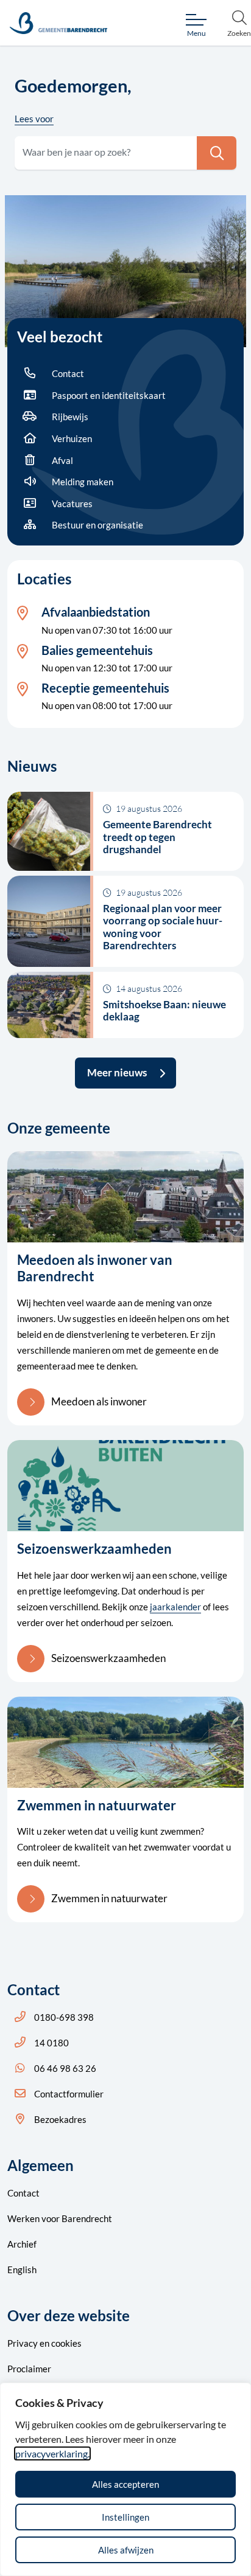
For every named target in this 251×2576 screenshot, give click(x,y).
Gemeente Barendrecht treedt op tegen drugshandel (157, 837)
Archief (22, 2244)
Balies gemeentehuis (97, 650)
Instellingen (125, 2517)
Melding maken (83, 482)
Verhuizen (72, 438)
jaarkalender (175, 1607)
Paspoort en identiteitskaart (109, 395)
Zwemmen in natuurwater (109, 1898)
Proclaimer (29, 2369)
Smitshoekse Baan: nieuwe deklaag (164, 1010)
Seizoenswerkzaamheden (108, 1658)
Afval (62, 460)
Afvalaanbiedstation (96, 612)
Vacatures (72, 504)
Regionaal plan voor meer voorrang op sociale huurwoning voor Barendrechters (163, 927)
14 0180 (51, 2043)
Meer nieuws (117, 1072)
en (44, 2343)
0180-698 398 (64, 2017)
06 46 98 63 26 (65, 2068)
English (22, 2270)
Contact (68, 373)
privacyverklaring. (52, 2453)
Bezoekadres (60, 2119)
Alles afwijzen (126, 2550)
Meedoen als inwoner (99, 1401)
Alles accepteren (125, 2484)
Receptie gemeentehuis (105, 688)
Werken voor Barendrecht (60, 2218)
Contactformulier (69, 2094)
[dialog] (125, 2479)
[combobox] (125, 153)
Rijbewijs (70, 417)
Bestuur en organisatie (97, 525)
